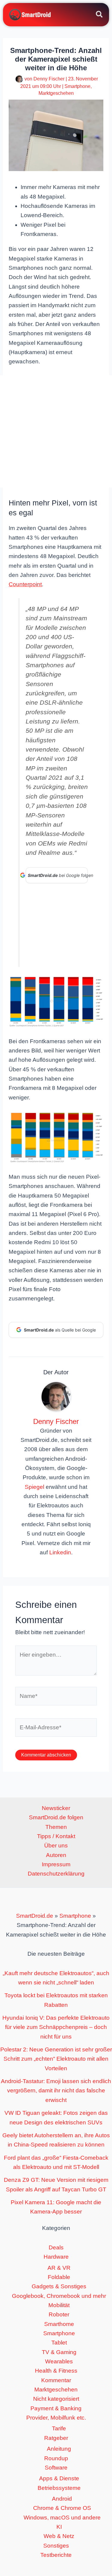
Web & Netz (59, 2536)
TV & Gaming (59, 2352)
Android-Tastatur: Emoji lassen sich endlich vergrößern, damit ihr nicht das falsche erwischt (56, 2091)
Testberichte (56, 2555)
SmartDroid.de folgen (56, 1817)
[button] (100, 15)
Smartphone (78, 86)
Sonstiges (56, 2546)
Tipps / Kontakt (56, 1836)
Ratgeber (56, 2438)
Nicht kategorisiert (56, 2399)
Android (62, 2499)
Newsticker (56, 1808)
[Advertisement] (56, 431)
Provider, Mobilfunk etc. (56, 2418)
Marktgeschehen (56, 93)
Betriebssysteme (59, 2488)
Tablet (59, 2343)
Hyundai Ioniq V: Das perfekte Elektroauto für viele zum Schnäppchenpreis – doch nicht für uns (56, 2027)
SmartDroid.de (35, 1916)
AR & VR (59, 2268)
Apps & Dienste (59, 2478)
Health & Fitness (56, 2371)
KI (59, 2527)
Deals (56, 2247)
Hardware (56, 2257)
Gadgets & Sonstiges (59, 2286)
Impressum (56, 1864)
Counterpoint (25, 584)
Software (56, 2468)
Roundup (56, 2458)
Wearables (59, 2361)
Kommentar (56, 2380)
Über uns (56, 1845)
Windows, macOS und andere (62, 2518)
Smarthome (59, 2324)
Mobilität (59, 2305)
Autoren (56, 1855)
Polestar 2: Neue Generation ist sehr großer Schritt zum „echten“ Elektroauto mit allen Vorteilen (56, 2059)
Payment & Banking (56, 2408)
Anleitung (59, 2449)
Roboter (59, 2314)
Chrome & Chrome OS (62, 2508)
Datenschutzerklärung (56, 1874)
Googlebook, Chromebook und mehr (59, 2296)
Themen (56, 1827)
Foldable (59, 2277)
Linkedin (60, 1552)
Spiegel (34, 1487)
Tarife (59, 2428)
